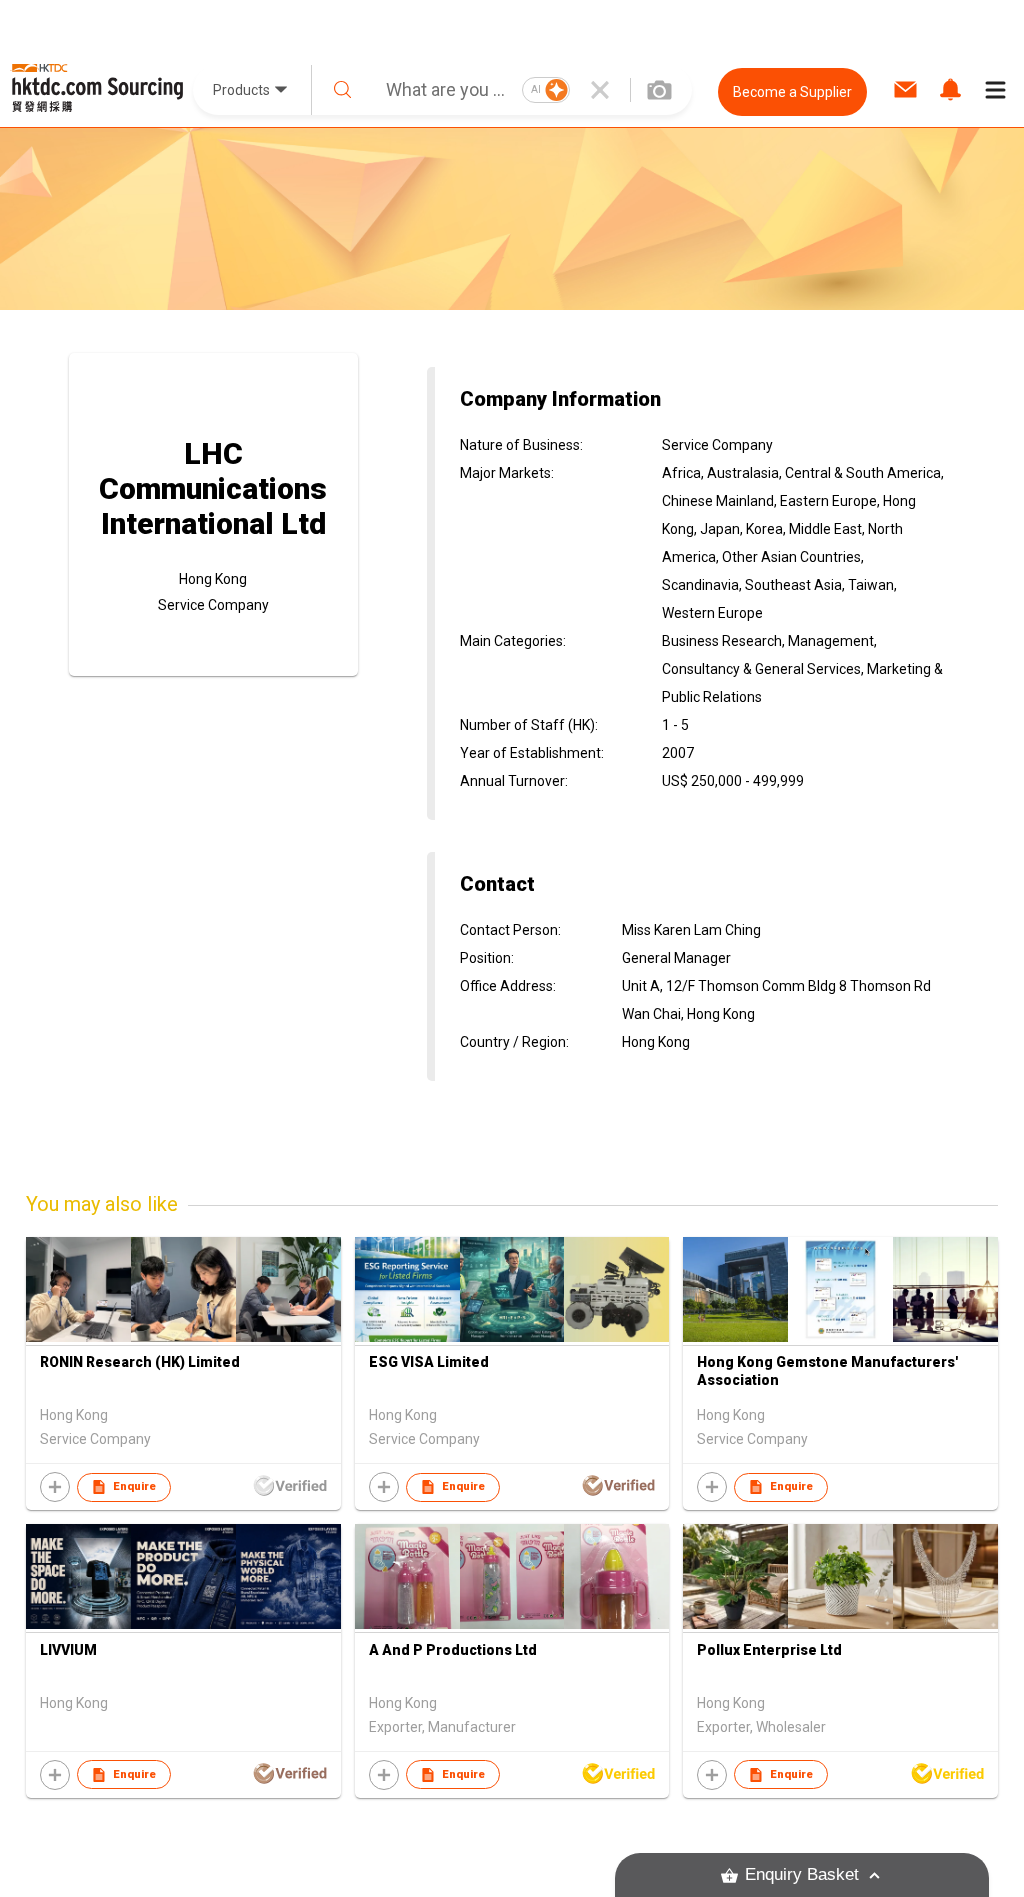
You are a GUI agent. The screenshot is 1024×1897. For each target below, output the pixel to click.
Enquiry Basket (802, 1874)
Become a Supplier (792, 92)
